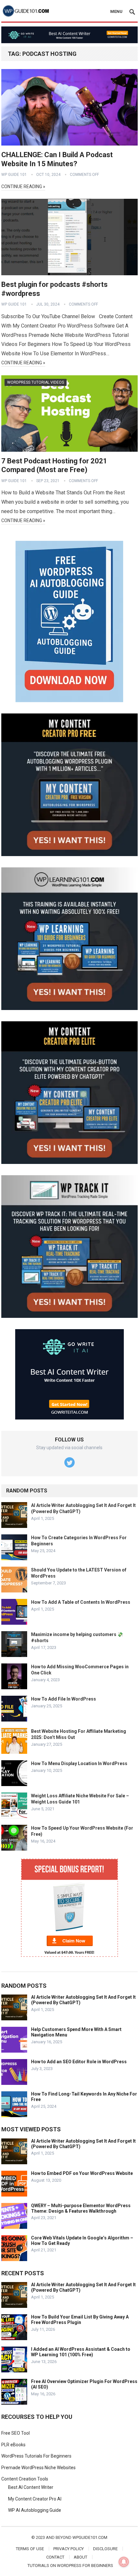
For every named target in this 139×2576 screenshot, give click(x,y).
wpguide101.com (90, 2537)
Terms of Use (30, 2549)
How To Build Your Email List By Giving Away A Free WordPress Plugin (80, 2320)
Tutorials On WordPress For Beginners (70, 2566)
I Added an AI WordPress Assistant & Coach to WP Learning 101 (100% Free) (81, 2352)
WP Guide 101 (14, 175)
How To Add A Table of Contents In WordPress (81, 1602)
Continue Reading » (23, 187)
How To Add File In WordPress (64, 1699)
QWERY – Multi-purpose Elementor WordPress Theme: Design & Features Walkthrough (81, 2208)
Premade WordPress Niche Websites (38, 2468)
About (80, 2557)
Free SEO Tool (16, 2433)
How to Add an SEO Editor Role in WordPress (79, 2062)
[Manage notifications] (124, 2562)
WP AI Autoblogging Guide (35, 2510)
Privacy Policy (69, 2549)
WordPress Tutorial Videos (36, 382)
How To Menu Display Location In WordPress (79, 1763)
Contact (55, 2557)
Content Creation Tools (25, 2479)
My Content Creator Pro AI (35, 2499)
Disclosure (105, 2549)
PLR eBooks (13, 2445)
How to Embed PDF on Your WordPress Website (82, 2173)
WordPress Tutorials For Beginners (36, 2456)
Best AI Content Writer (31, 2487)
